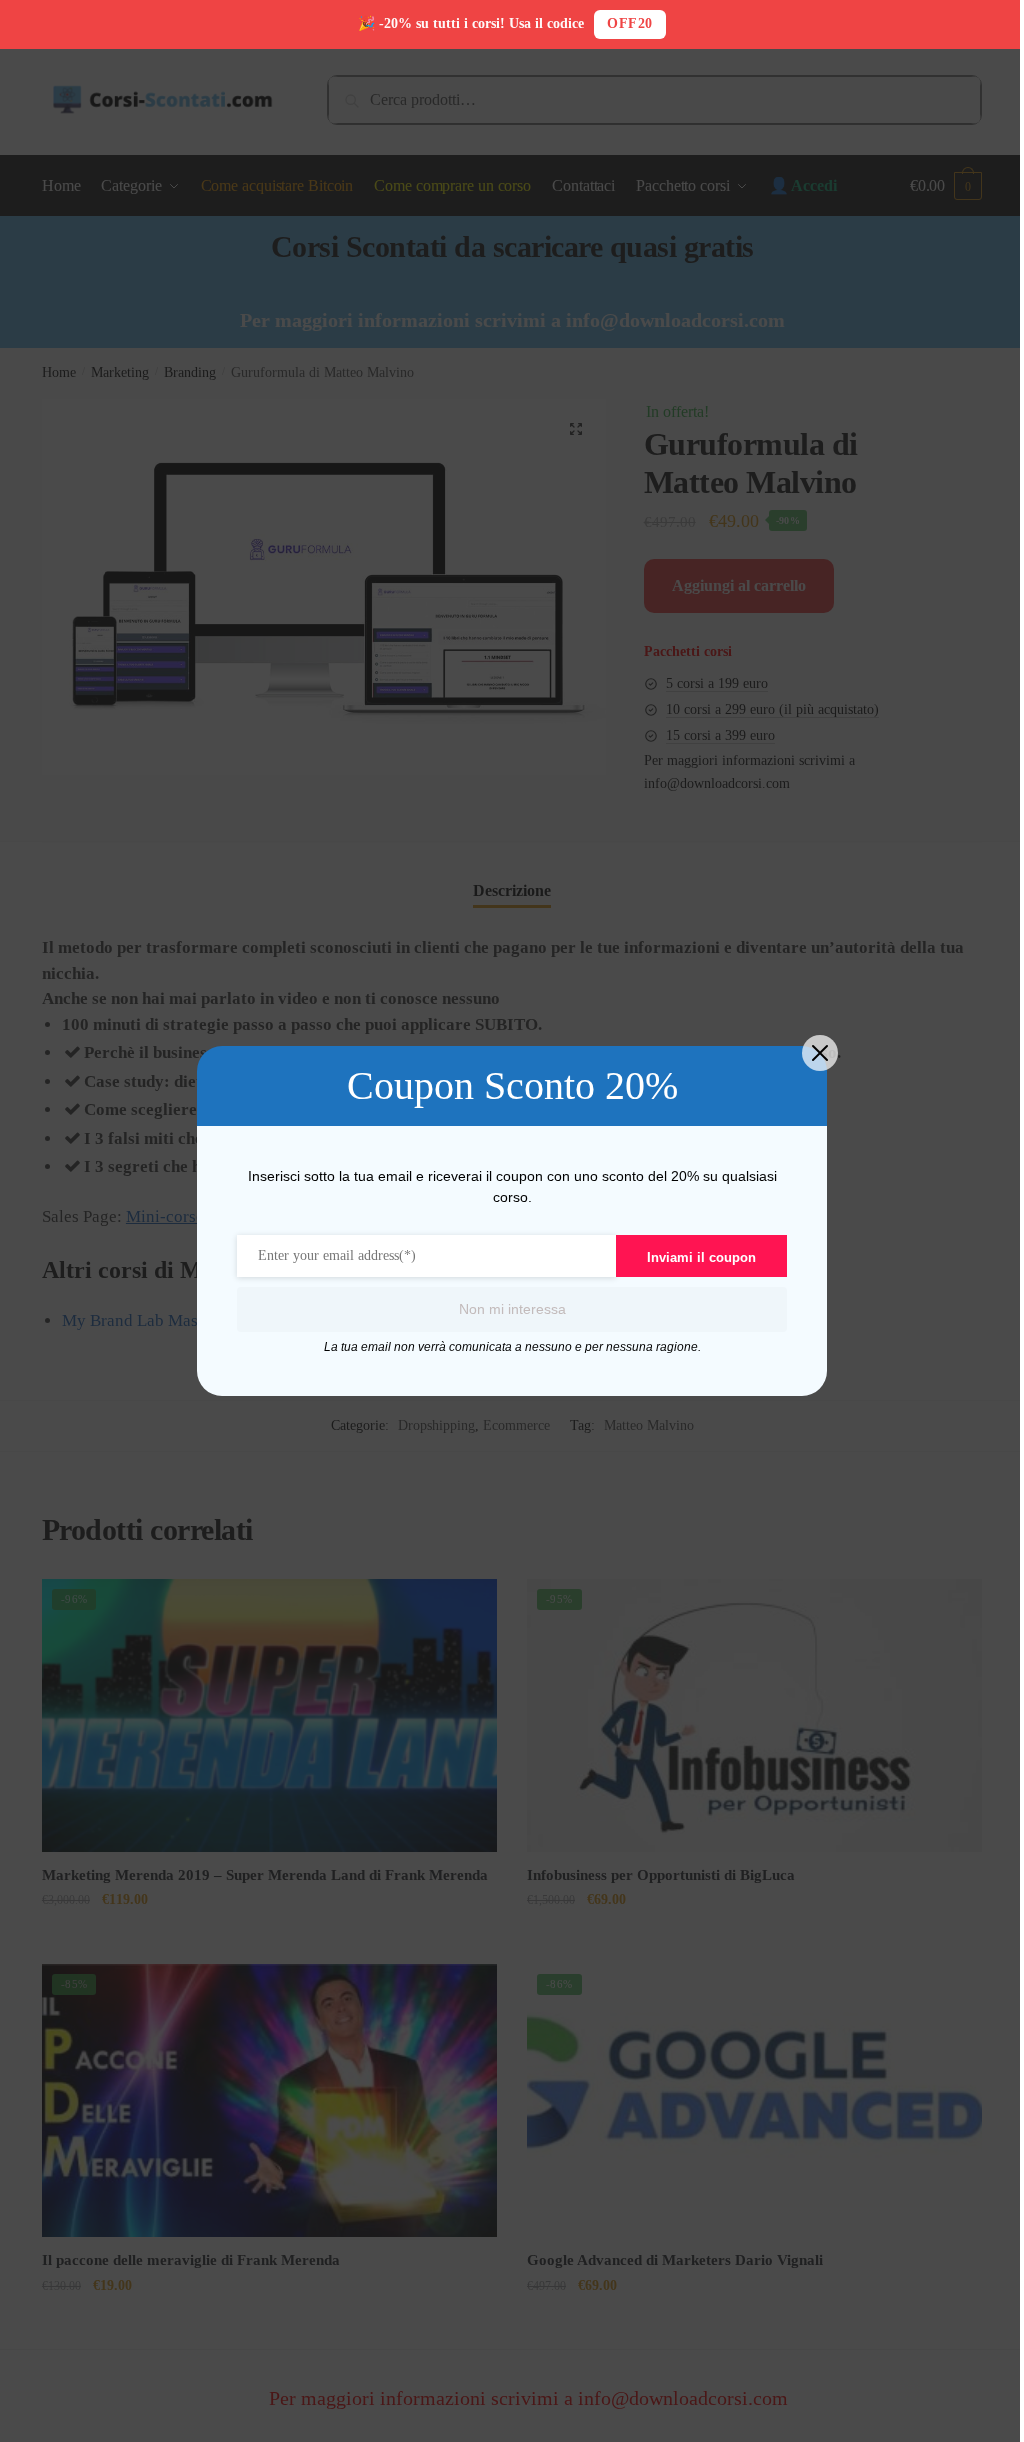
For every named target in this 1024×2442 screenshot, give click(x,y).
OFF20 (630, 23)
